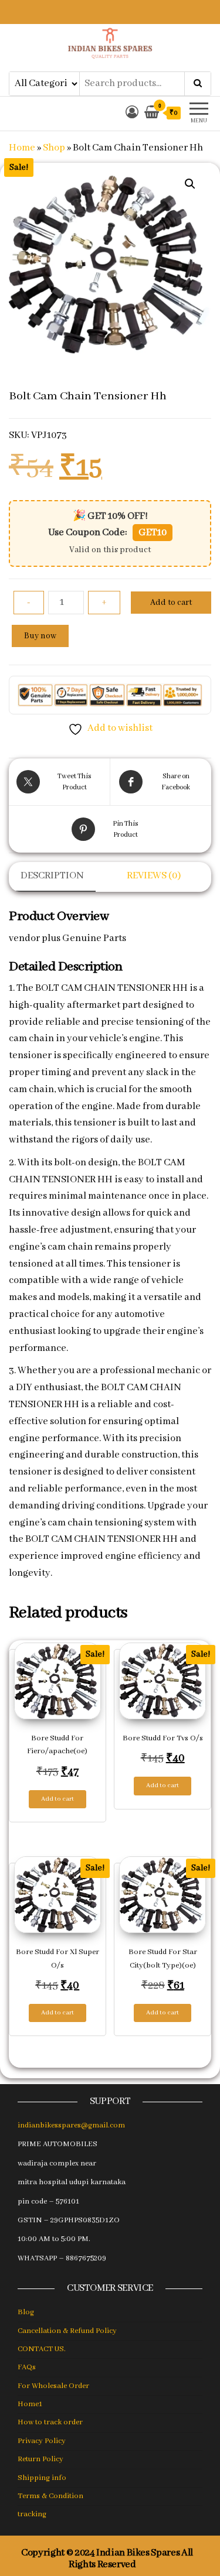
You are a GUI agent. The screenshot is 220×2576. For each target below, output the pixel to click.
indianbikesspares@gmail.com (71, 2125)
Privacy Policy (42, 2441)
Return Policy (40, 2459)
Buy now (40, 636)
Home (22, 148)
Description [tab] (52, 876)
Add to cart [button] (57, 1799)
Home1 (30, 2404)
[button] (190, 184)
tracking (32, 2514)
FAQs (27, 2367)
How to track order (50, 2422)
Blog (26, 2312)
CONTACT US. (42, 2349)
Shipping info (42, 2478)
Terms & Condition (50, 2496)
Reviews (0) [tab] (154, 876)
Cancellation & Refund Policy (67, 2331)
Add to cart (171, 603)
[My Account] (132, 113)
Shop (54, 148)
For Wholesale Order (53, 2386)
